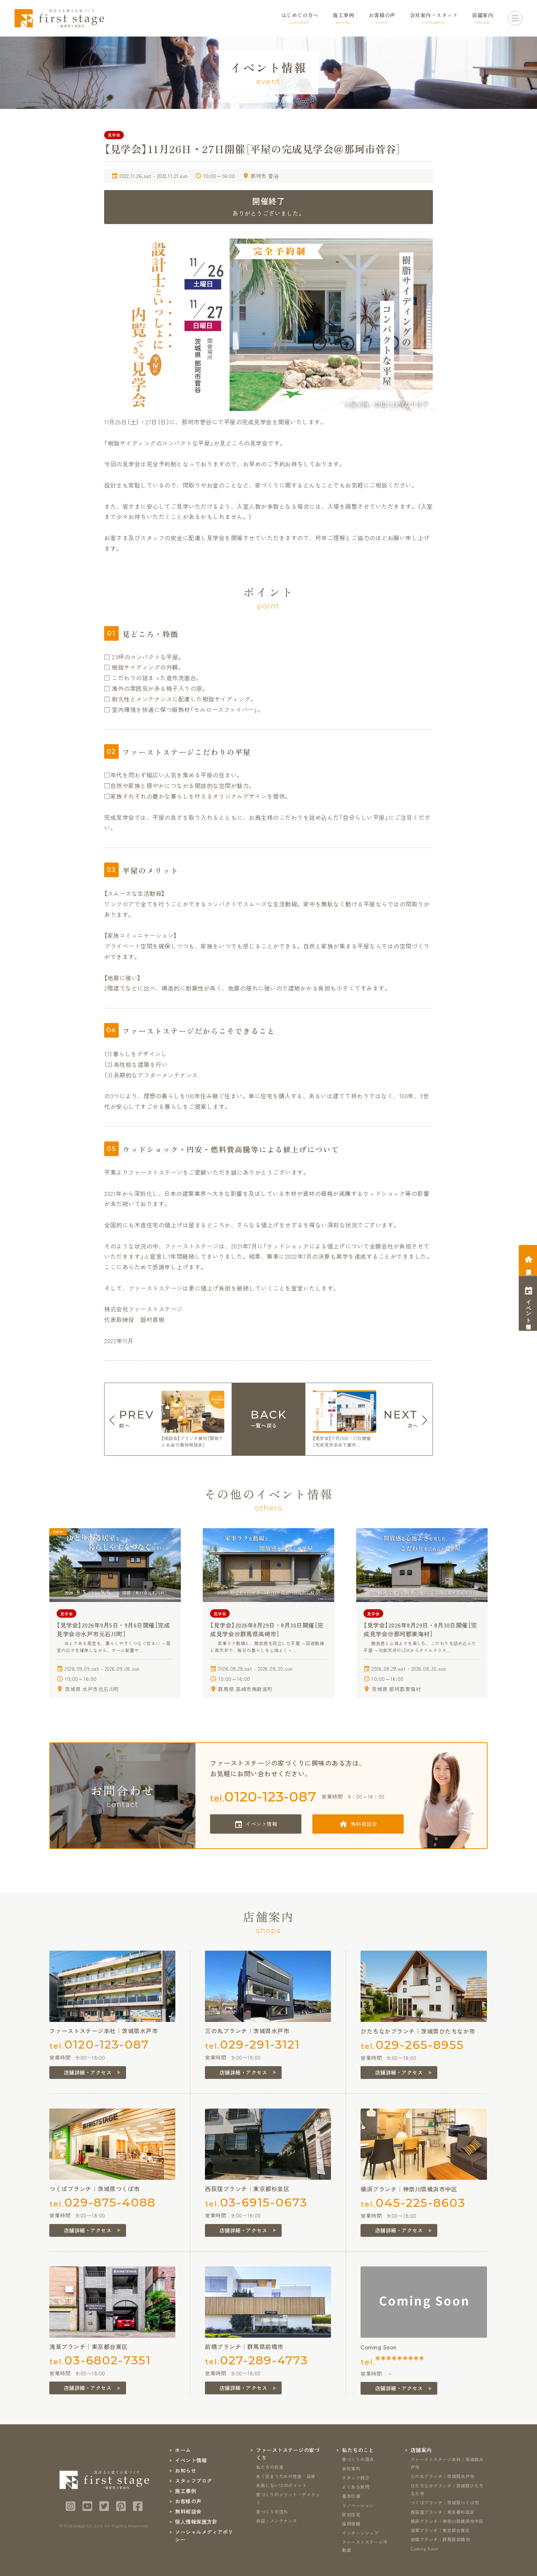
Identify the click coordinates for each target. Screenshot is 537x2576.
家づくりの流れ (272, 2511)
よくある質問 (356, 2487)
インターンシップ (360, 2533)
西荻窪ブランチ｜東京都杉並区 (443, 2512)
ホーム (183, 2450)
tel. (263, 1797)
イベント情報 (261, 1824)
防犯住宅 (351, 2514)
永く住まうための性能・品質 (286, 2476)
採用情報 (351, 2524)
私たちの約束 (270, 2467)
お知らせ (186, 2470)
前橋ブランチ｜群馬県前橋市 (440, 2539)
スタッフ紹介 (356, 2477)
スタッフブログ (194, 2481)
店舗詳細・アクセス (88, 2072)
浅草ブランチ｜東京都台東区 (440, 2530)
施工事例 (186, 2491)
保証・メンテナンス (277, 2521)
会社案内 (351, 2468)
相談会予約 (529, 1266)
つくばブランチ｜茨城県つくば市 (445, 2502)
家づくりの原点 (358, 2459)
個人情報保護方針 (196, 2522)
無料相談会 (364, 1824)
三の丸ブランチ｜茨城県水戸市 (443, 2476)
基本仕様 (351, 2496)
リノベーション (358, 2505)
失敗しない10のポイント (281, 2485)
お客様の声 (188, 2501)
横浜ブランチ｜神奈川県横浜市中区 (447, 2521)
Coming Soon (424, 2548)
